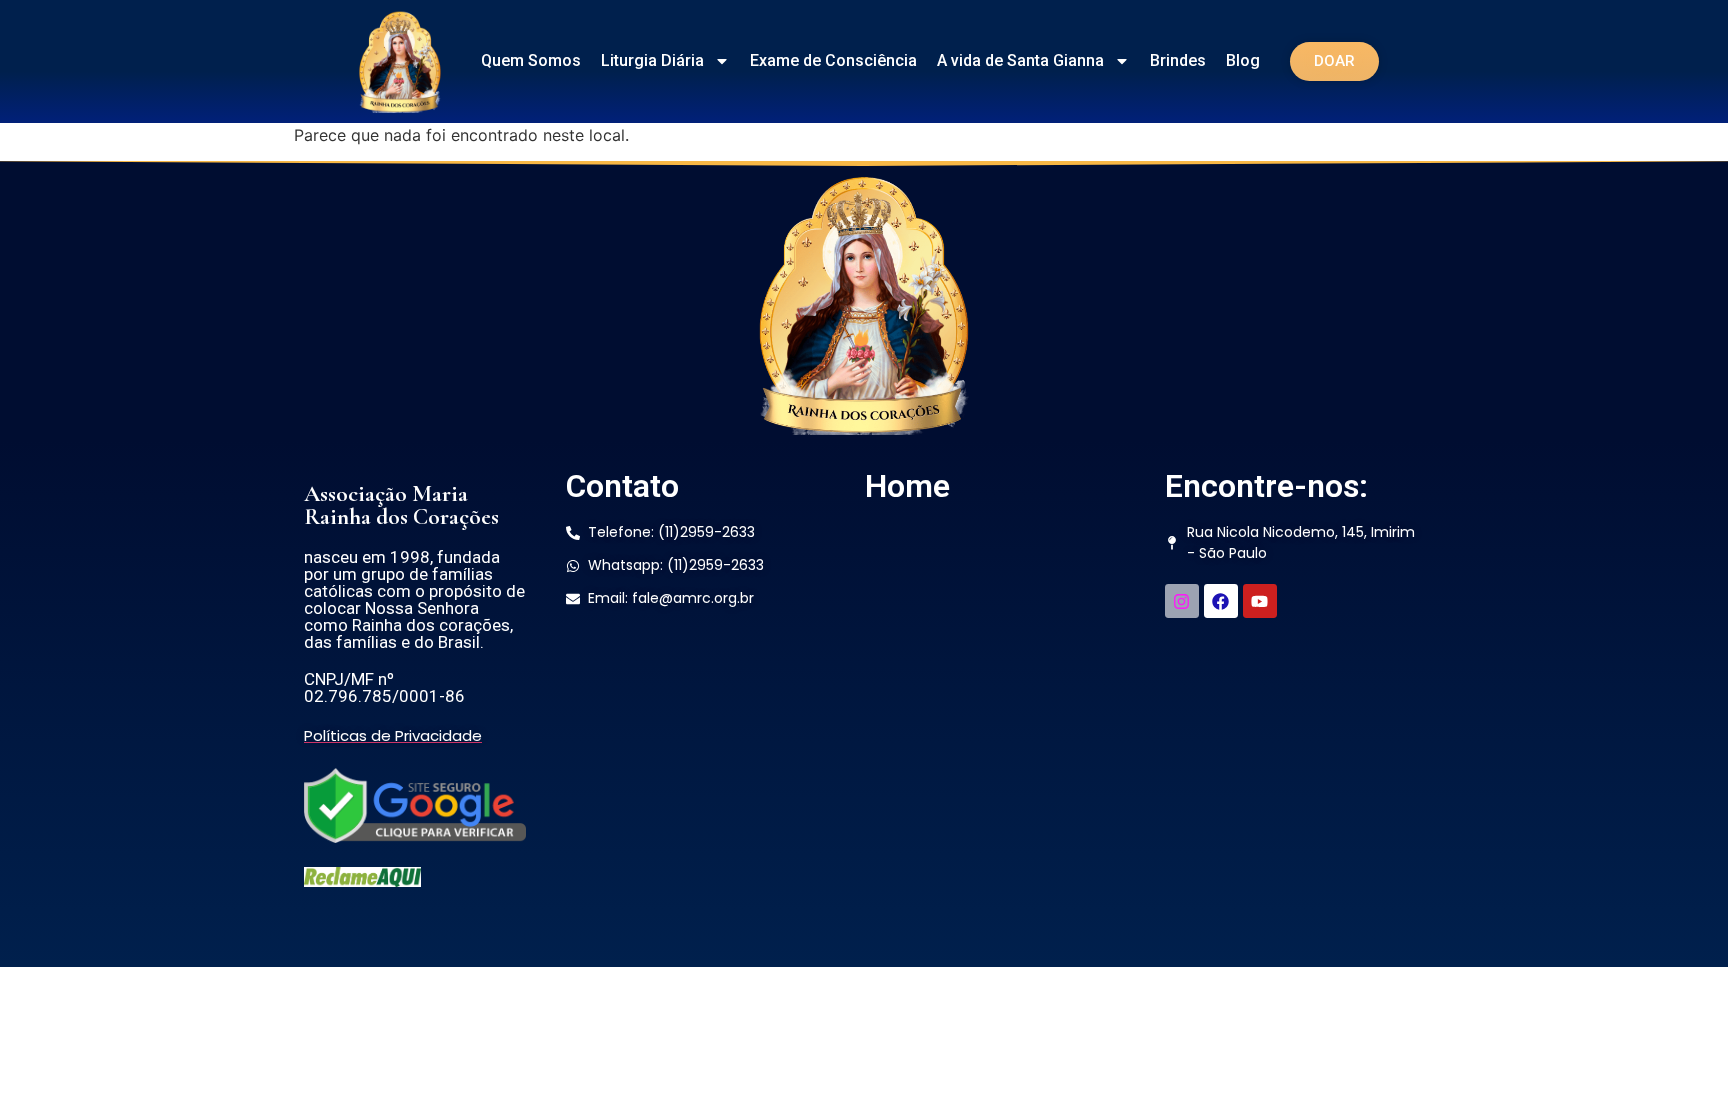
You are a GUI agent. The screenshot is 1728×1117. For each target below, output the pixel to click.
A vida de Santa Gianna (1020, 60)
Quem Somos (531, 60)
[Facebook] (1221, 601)
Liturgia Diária (652, 60)
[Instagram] (1182, 601)
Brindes (1178, 60)
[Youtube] (1260, 601)
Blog (1243, 60)
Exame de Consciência (833, 60)
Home (907, 486)
